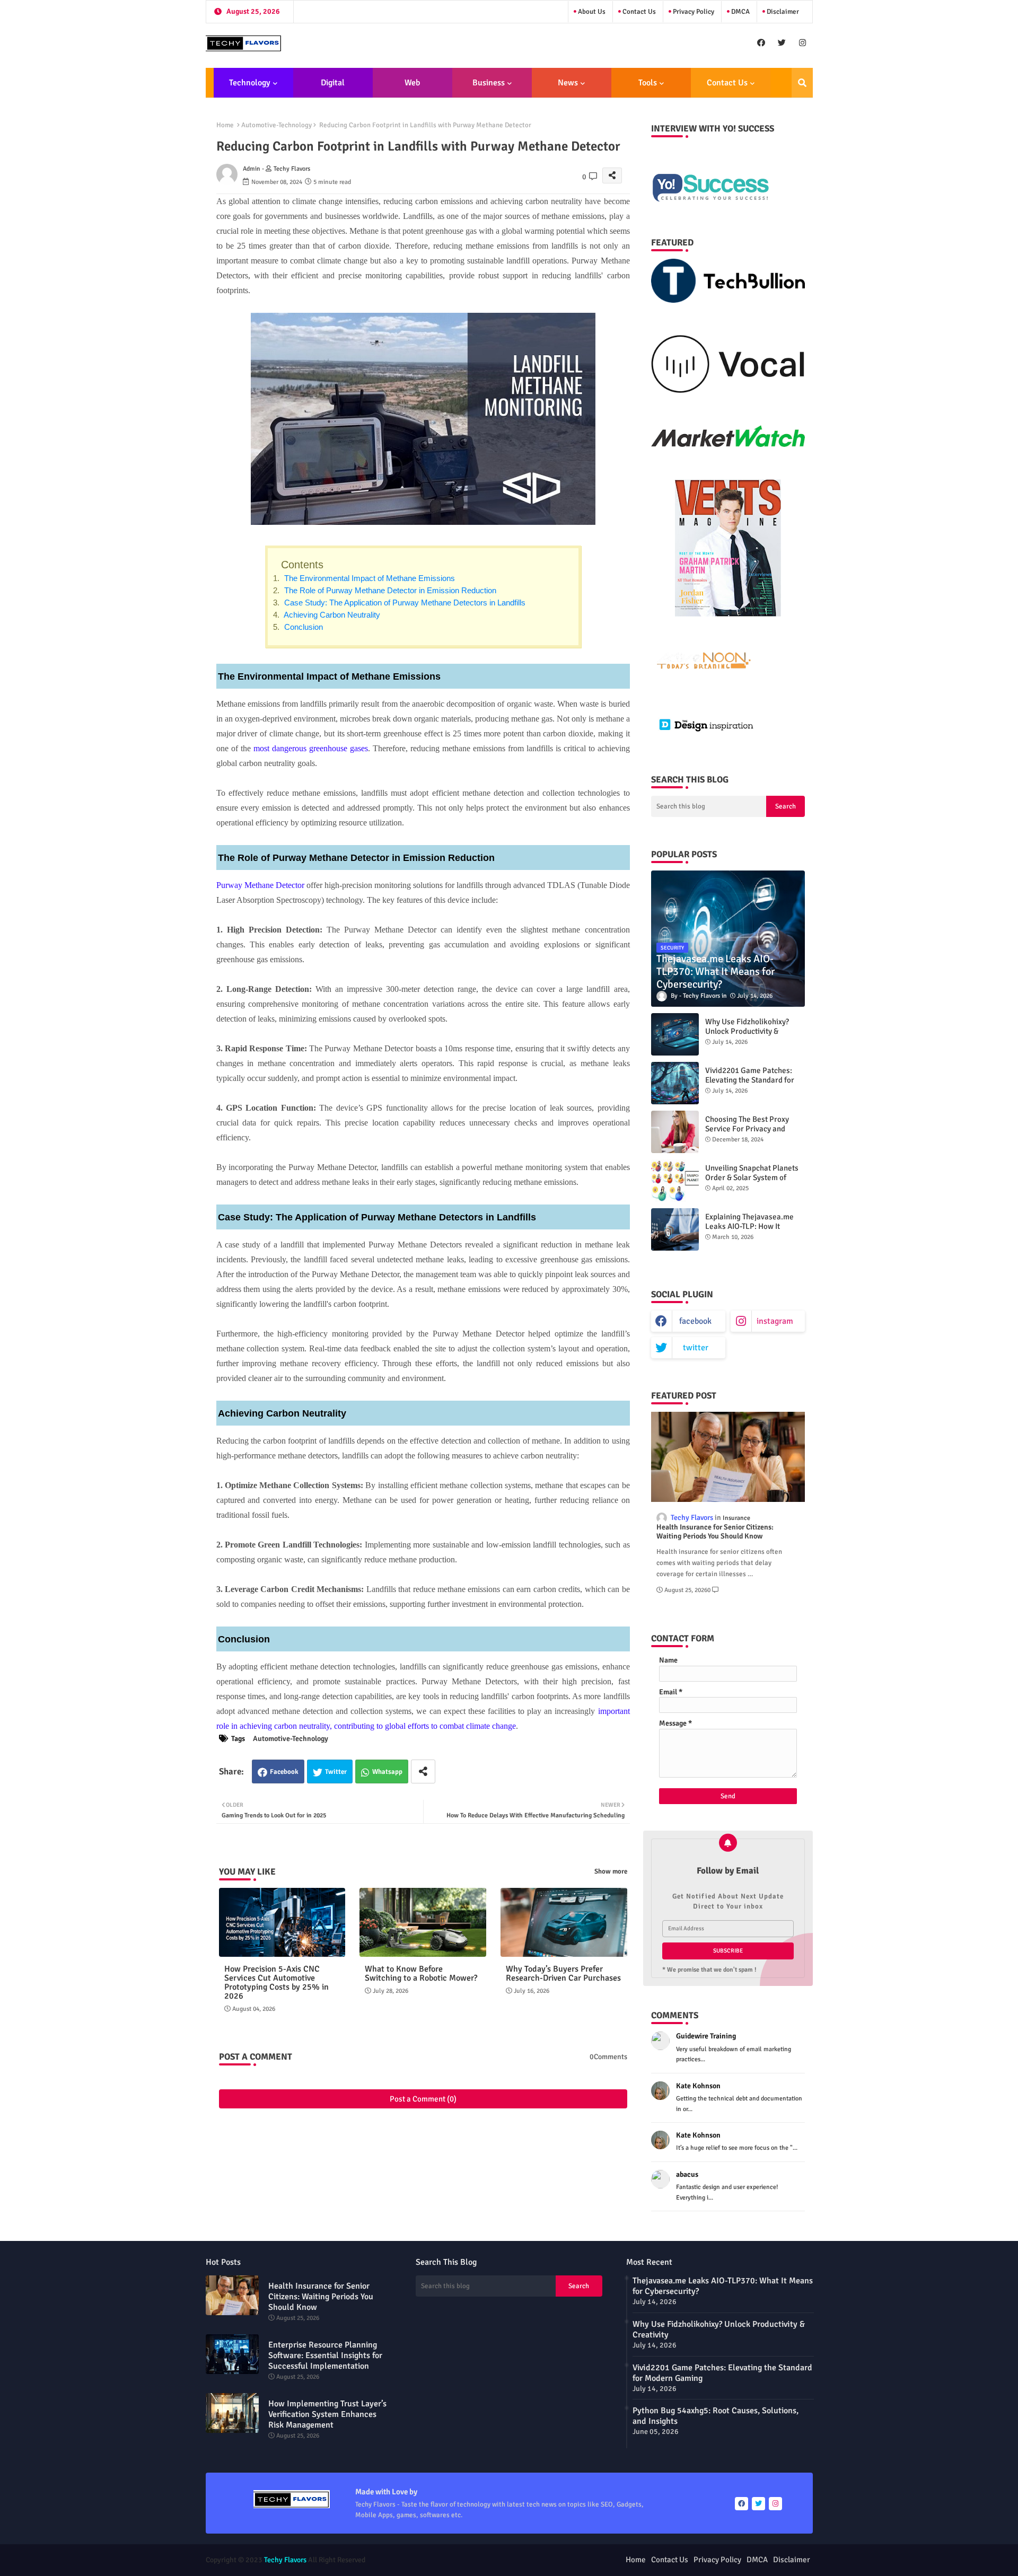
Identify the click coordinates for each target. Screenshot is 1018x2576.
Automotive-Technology (277, 125)
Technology (250, 83)
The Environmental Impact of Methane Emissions (368, 578)
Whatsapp (387, 1772)
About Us (591, 12)
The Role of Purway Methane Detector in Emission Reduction (389, 590)
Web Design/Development (412, 87)
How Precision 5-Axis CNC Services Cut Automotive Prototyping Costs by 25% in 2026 (277, 1983)
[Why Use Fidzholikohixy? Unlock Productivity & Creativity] (675, 1034)
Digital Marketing (329, 87)
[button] (802, 83)
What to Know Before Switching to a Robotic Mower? (421, 1974)
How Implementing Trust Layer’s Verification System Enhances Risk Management (327, 2414)
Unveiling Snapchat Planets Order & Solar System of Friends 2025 (752, 1177)
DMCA (740, 12)
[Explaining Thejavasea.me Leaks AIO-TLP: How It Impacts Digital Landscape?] (675, 1229)
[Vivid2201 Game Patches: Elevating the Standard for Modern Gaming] (675, 1083)
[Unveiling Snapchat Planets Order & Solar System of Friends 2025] (675, 1181)
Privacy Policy (693, 12)
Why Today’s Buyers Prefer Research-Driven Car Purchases (563, 1974)
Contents (302, 565)
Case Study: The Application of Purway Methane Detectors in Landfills (404, 603)
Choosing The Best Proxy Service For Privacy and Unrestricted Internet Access (754, 1129)
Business (489, 83)
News (568, 83)
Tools (648, 83)
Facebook (284, 1772)
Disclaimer (782, 12)
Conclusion (302, 627)
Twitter (336, 1772)
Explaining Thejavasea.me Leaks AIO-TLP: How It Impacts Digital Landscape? (752, 1226)
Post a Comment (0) (423, 2099)
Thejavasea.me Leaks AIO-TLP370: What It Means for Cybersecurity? (723, 2286)
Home (225, 125)
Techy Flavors (285, 2560)
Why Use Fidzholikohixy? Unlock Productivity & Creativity (747, 1031)
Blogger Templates (451, 2560)
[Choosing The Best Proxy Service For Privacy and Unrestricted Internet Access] (675, 1132)
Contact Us (638, 12)
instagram (775, 1321)
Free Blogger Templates (567, 2560)
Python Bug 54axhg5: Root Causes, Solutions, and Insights (716, 2416)
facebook (695, 1321)
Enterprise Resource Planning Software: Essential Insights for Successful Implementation (325, 2355)
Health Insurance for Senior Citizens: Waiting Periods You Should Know (715, 1532)
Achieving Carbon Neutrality (331, 615)
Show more (611, 1871)
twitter (696, 1348)
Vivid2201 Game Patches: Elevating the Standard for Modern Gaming (750, 1080)
